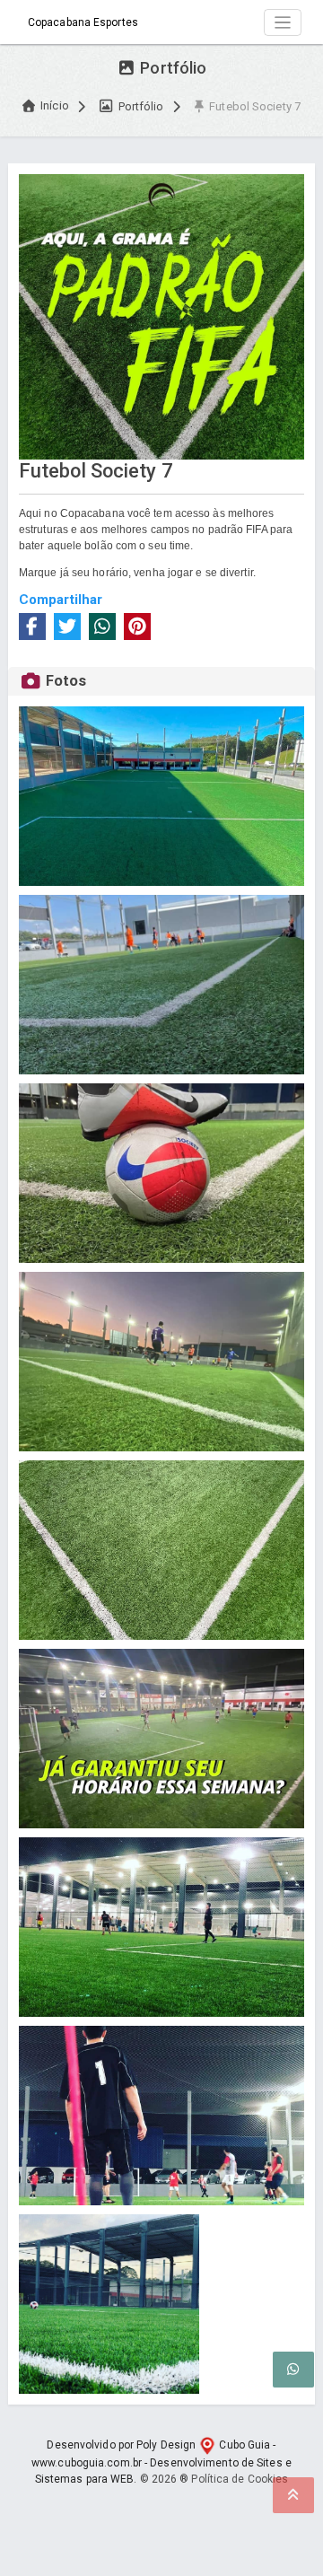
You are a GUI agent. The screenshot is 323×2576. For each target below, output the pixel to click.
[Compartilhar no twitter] (67, 626)
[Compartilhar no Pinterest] (137, 626)
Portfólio (139, 106)
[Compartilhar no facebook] (32, 626)
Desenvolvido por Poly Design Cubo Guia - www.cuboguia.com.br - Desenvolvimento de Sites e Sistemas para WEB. (161, 2462)
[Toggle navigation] (283, 23)
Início (55, 105)
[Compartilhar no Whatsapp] (102, 626)
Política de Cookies (240, 2479)
